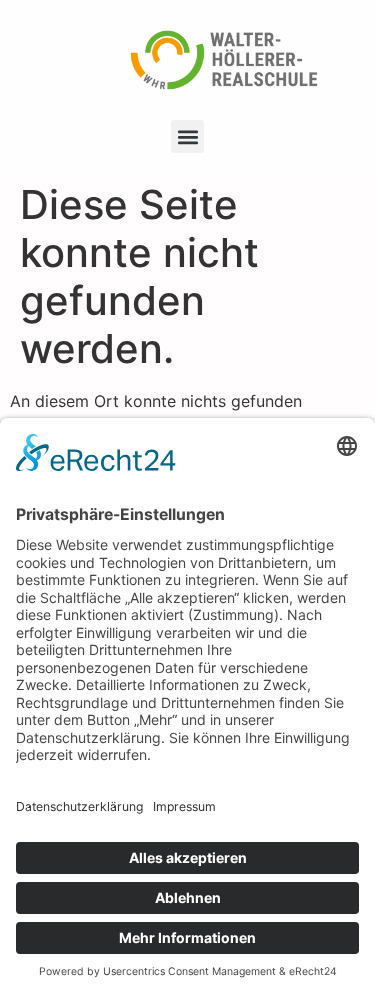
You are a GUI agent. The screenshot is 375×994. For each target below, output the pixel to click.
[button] (187, 136)
